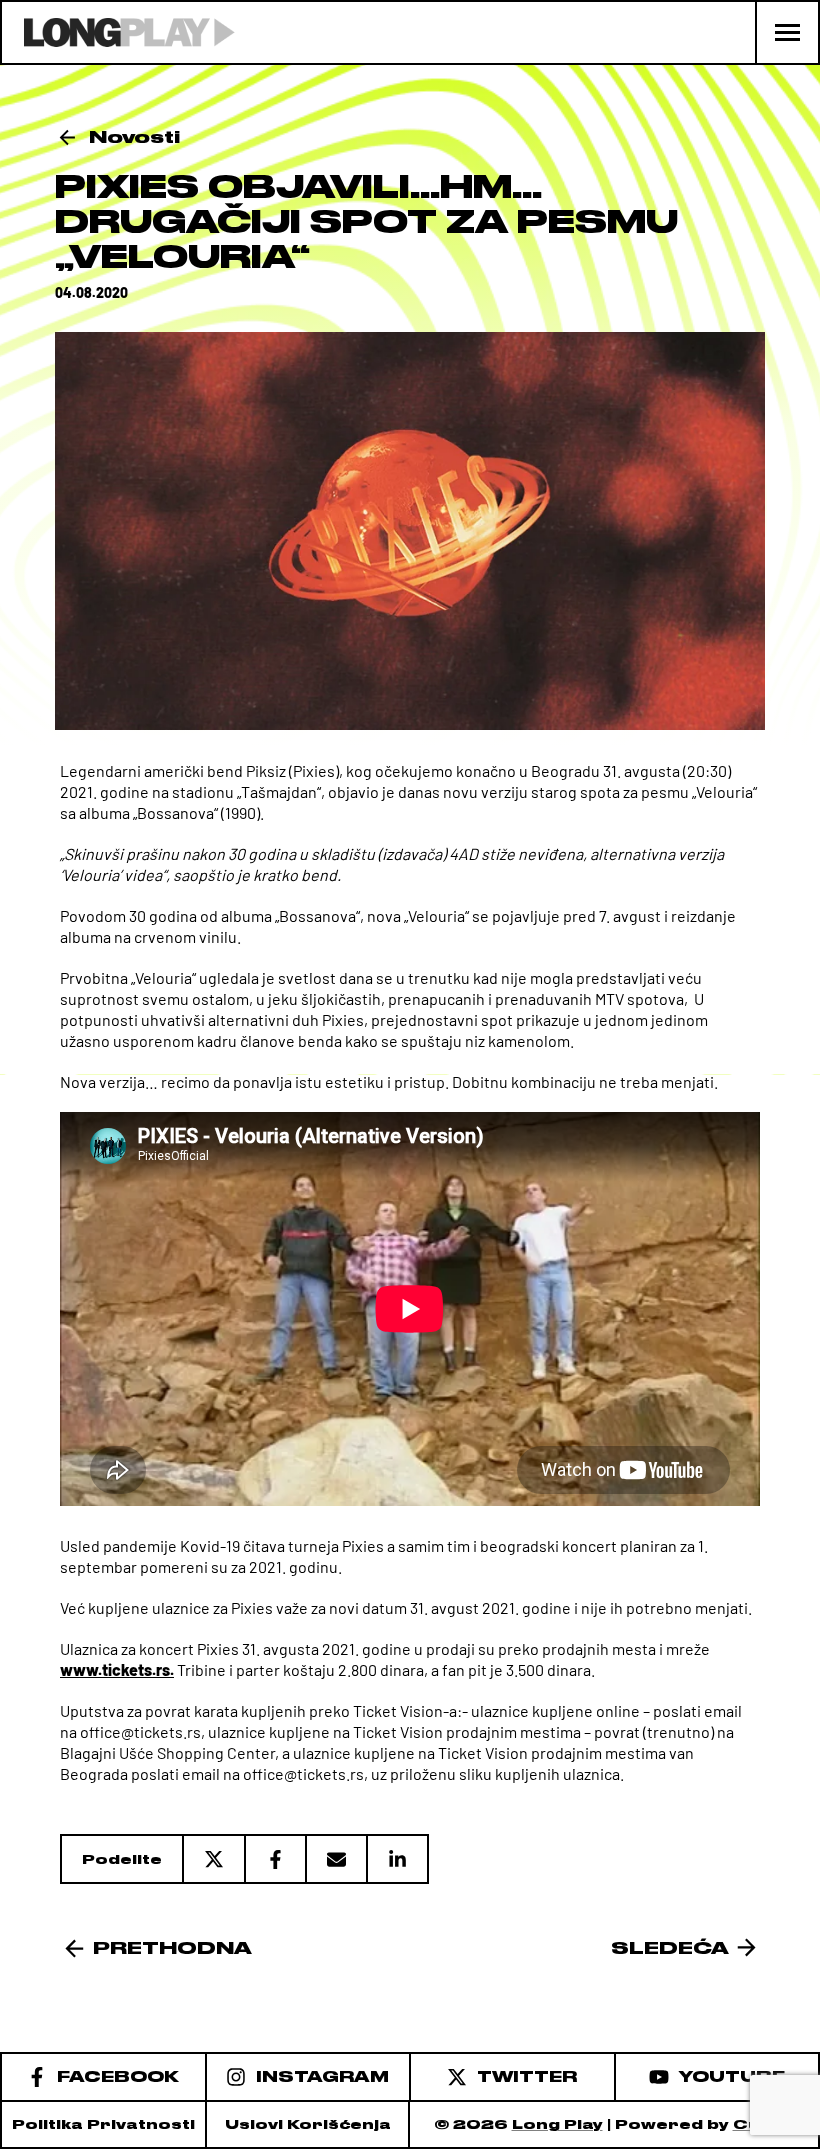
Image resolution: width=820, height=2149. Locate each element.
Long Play (557, 2124)
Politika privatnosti (103, 2124)
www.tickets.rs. (117, 1669)
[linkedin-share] (397, 1859)
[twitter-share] (213, 1859)
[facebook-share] (274, 1859)
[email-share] (335, 1859)
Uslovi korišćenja (308, 2124)
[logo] (118, 32)
